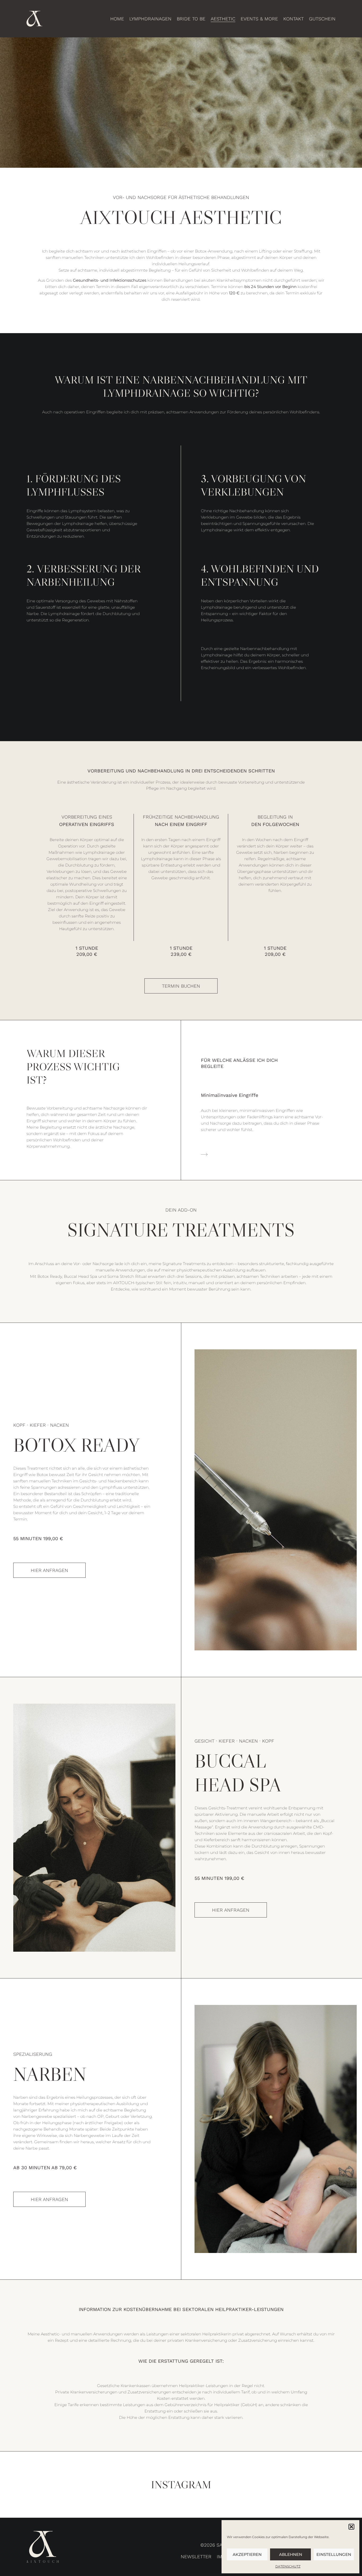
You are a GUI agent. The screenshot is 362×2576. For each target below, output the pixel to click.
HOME (117, 19)
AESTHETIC (223, 19)
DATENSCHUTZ (288, 2566)
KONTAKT (293, 19)
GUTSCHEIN (322, 19)
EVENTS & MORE (259, 19)
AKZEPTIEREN (247, 2554)
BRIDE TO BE (191, 19)
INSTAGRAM (181, 2485)
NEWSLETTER (196, 2557)
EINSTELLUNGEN (334, 2554)
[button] (351, 2527)
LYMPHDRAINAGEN (150, 19)
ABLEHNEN (291, 2554)
